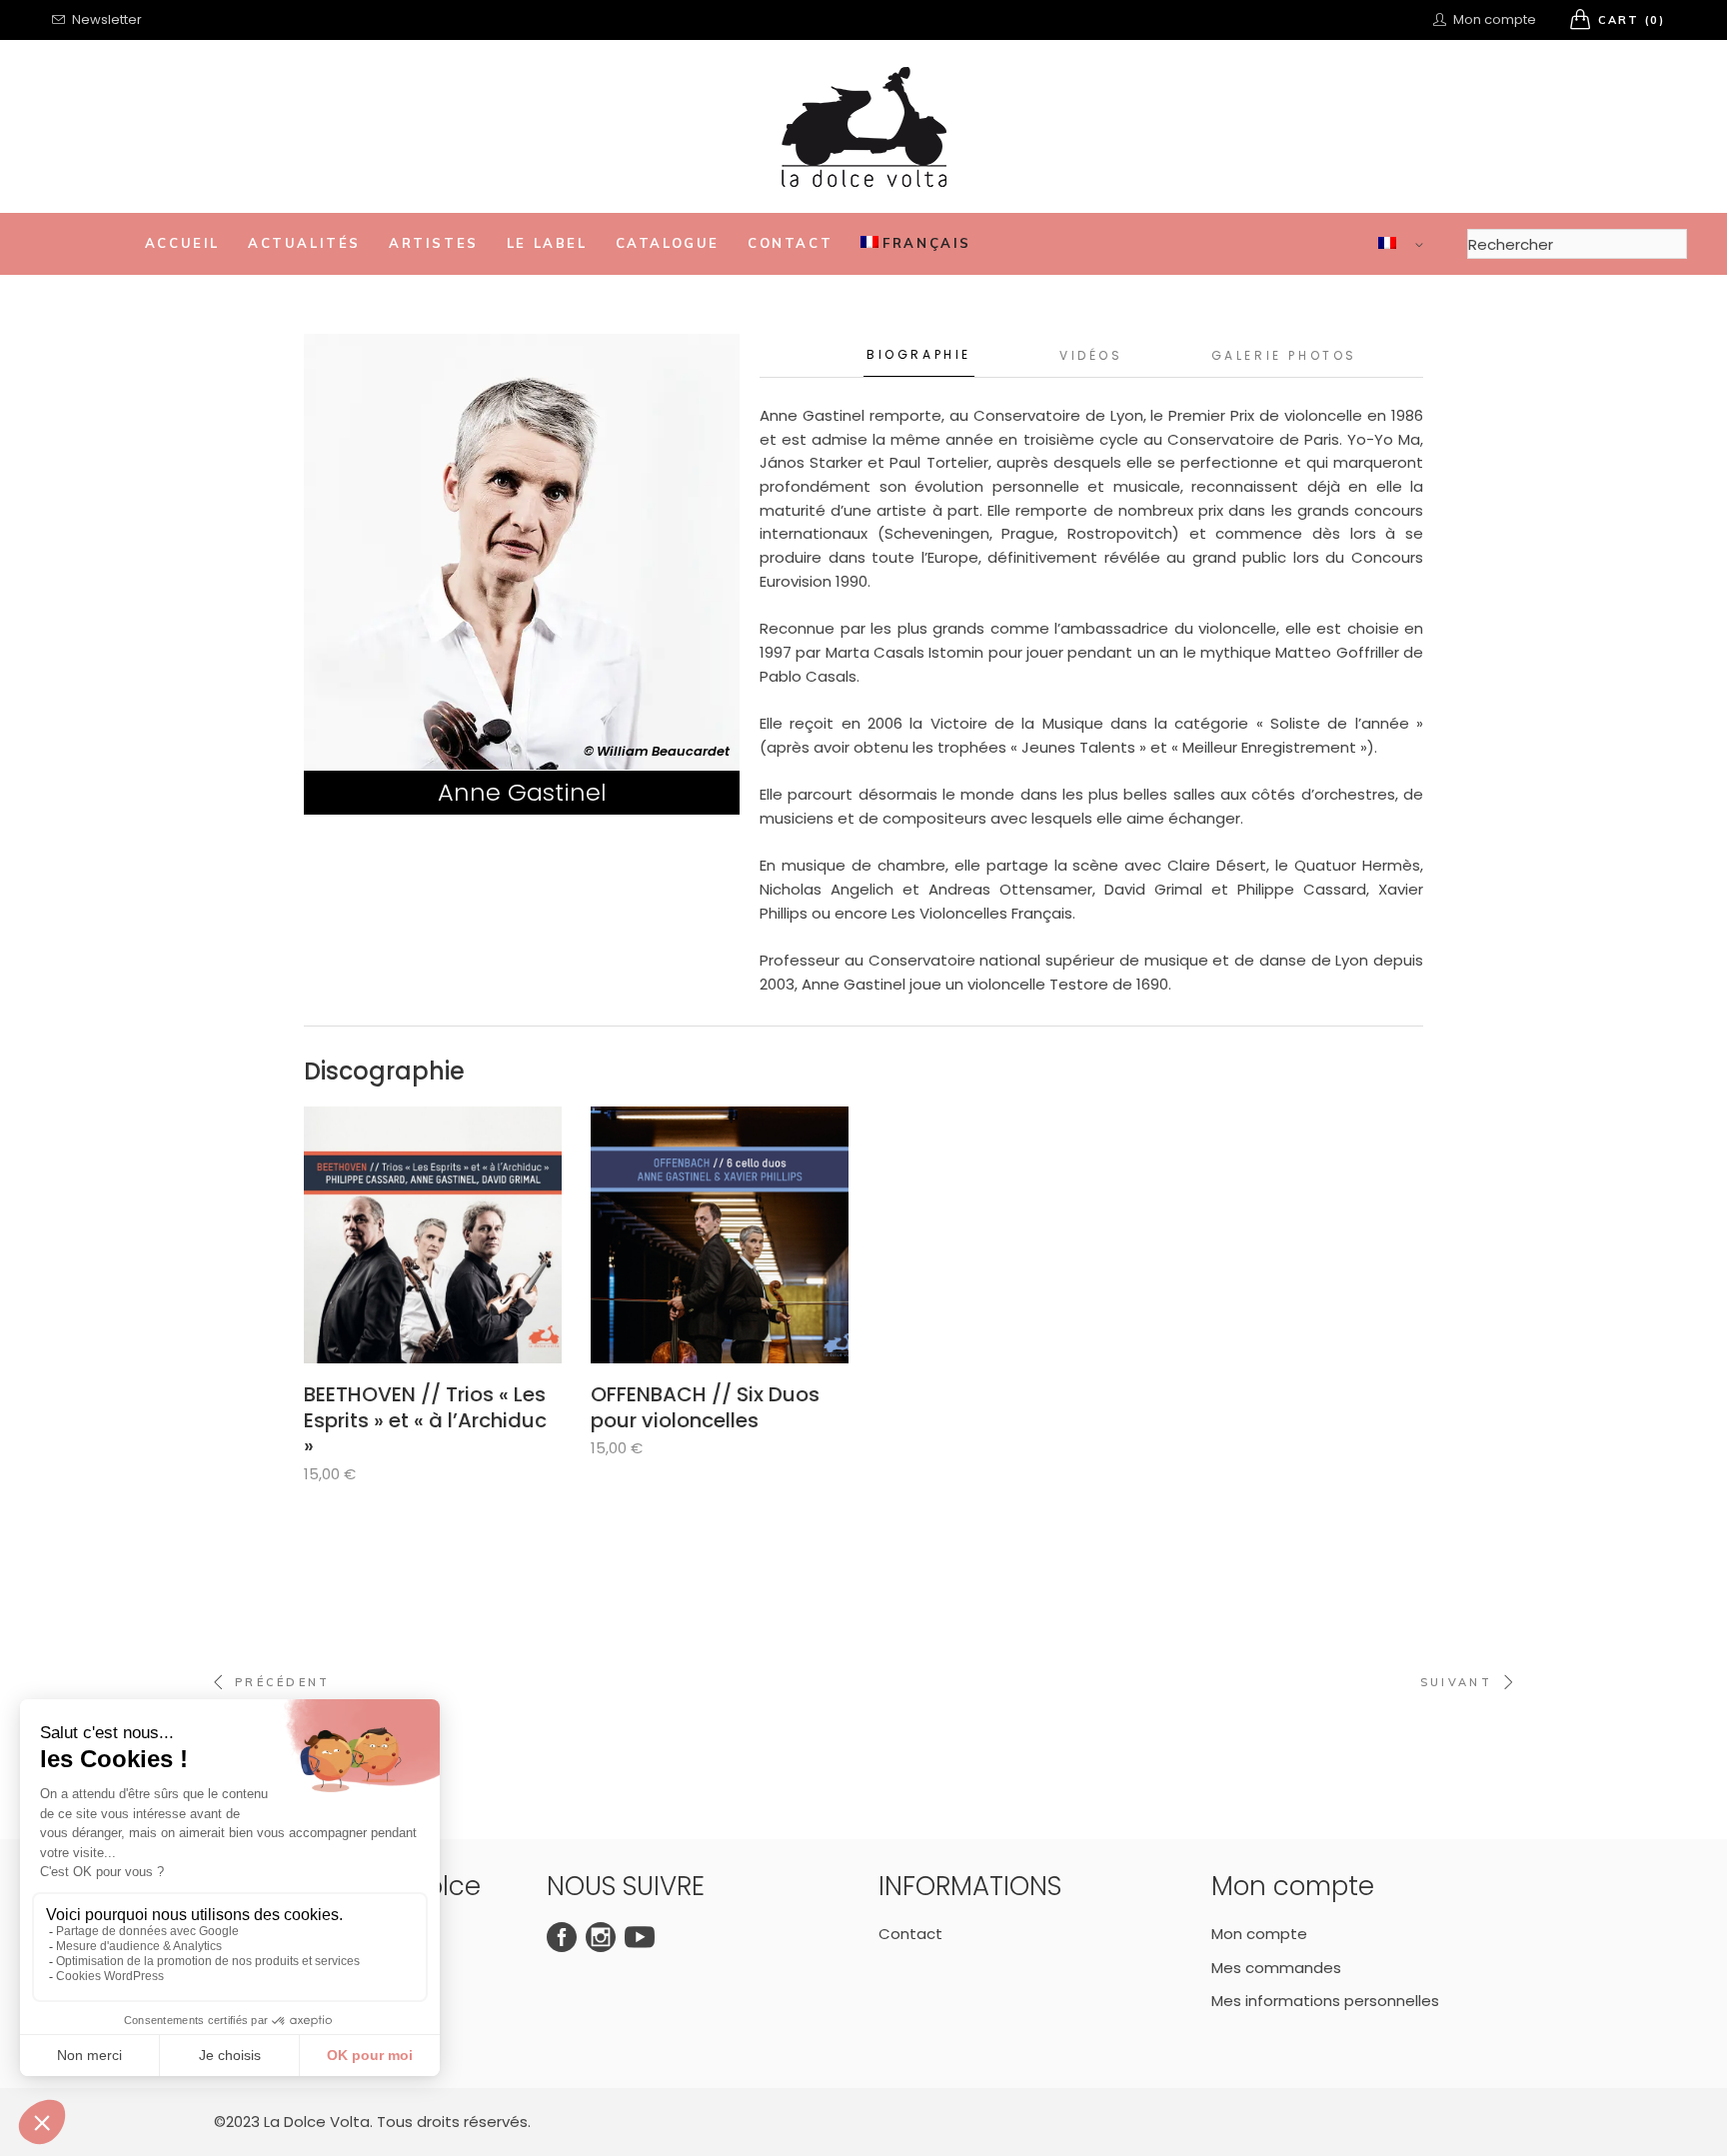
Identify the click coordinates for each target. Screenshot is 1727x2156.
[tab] (919, 355)
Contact (910, 1934)
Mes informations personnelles (1325, 2001)
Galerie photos (1284, 355)
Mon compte (1259, 1934)
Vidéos (1091, 355)
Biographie (919, 354)
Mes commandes (1276, 1968)
